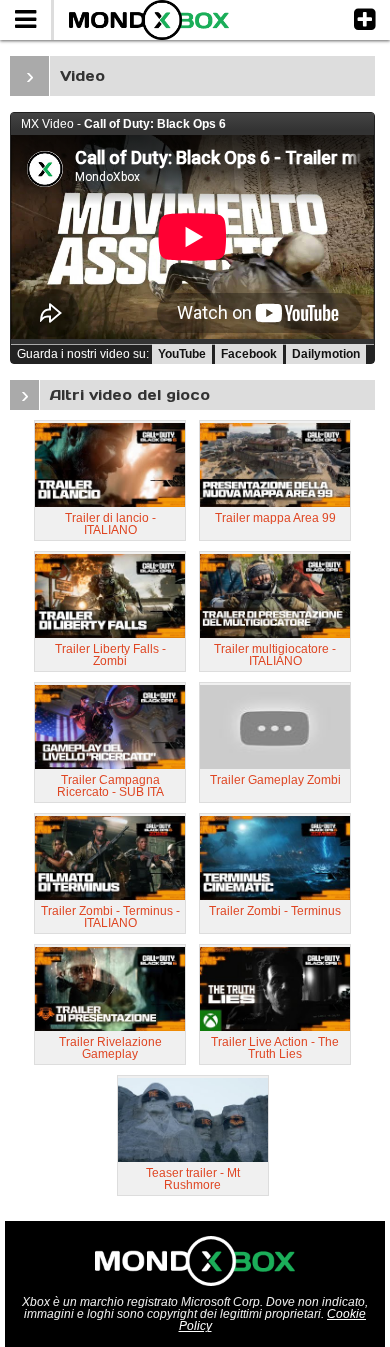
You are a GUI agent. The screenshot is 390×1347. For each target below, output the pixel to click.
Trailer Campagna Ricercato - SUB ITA (110, 786)
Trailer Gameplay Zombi (275, 780)
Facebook (249, 354)
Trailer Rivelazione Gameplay (110, 1048)
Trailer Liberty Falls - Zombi (110, 655)
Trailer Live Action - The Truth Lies (275, 1048)
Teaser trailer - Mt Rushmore (193, 1179)
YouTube (182, 354)
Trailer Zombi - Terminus (275, 911)
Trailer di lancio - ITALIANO (110, 524)
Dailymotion (326, 354)
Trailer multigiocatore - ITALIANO (275, 655)
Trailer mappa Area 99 (275, 518)
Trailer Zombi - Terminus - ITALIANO (110, 917)
